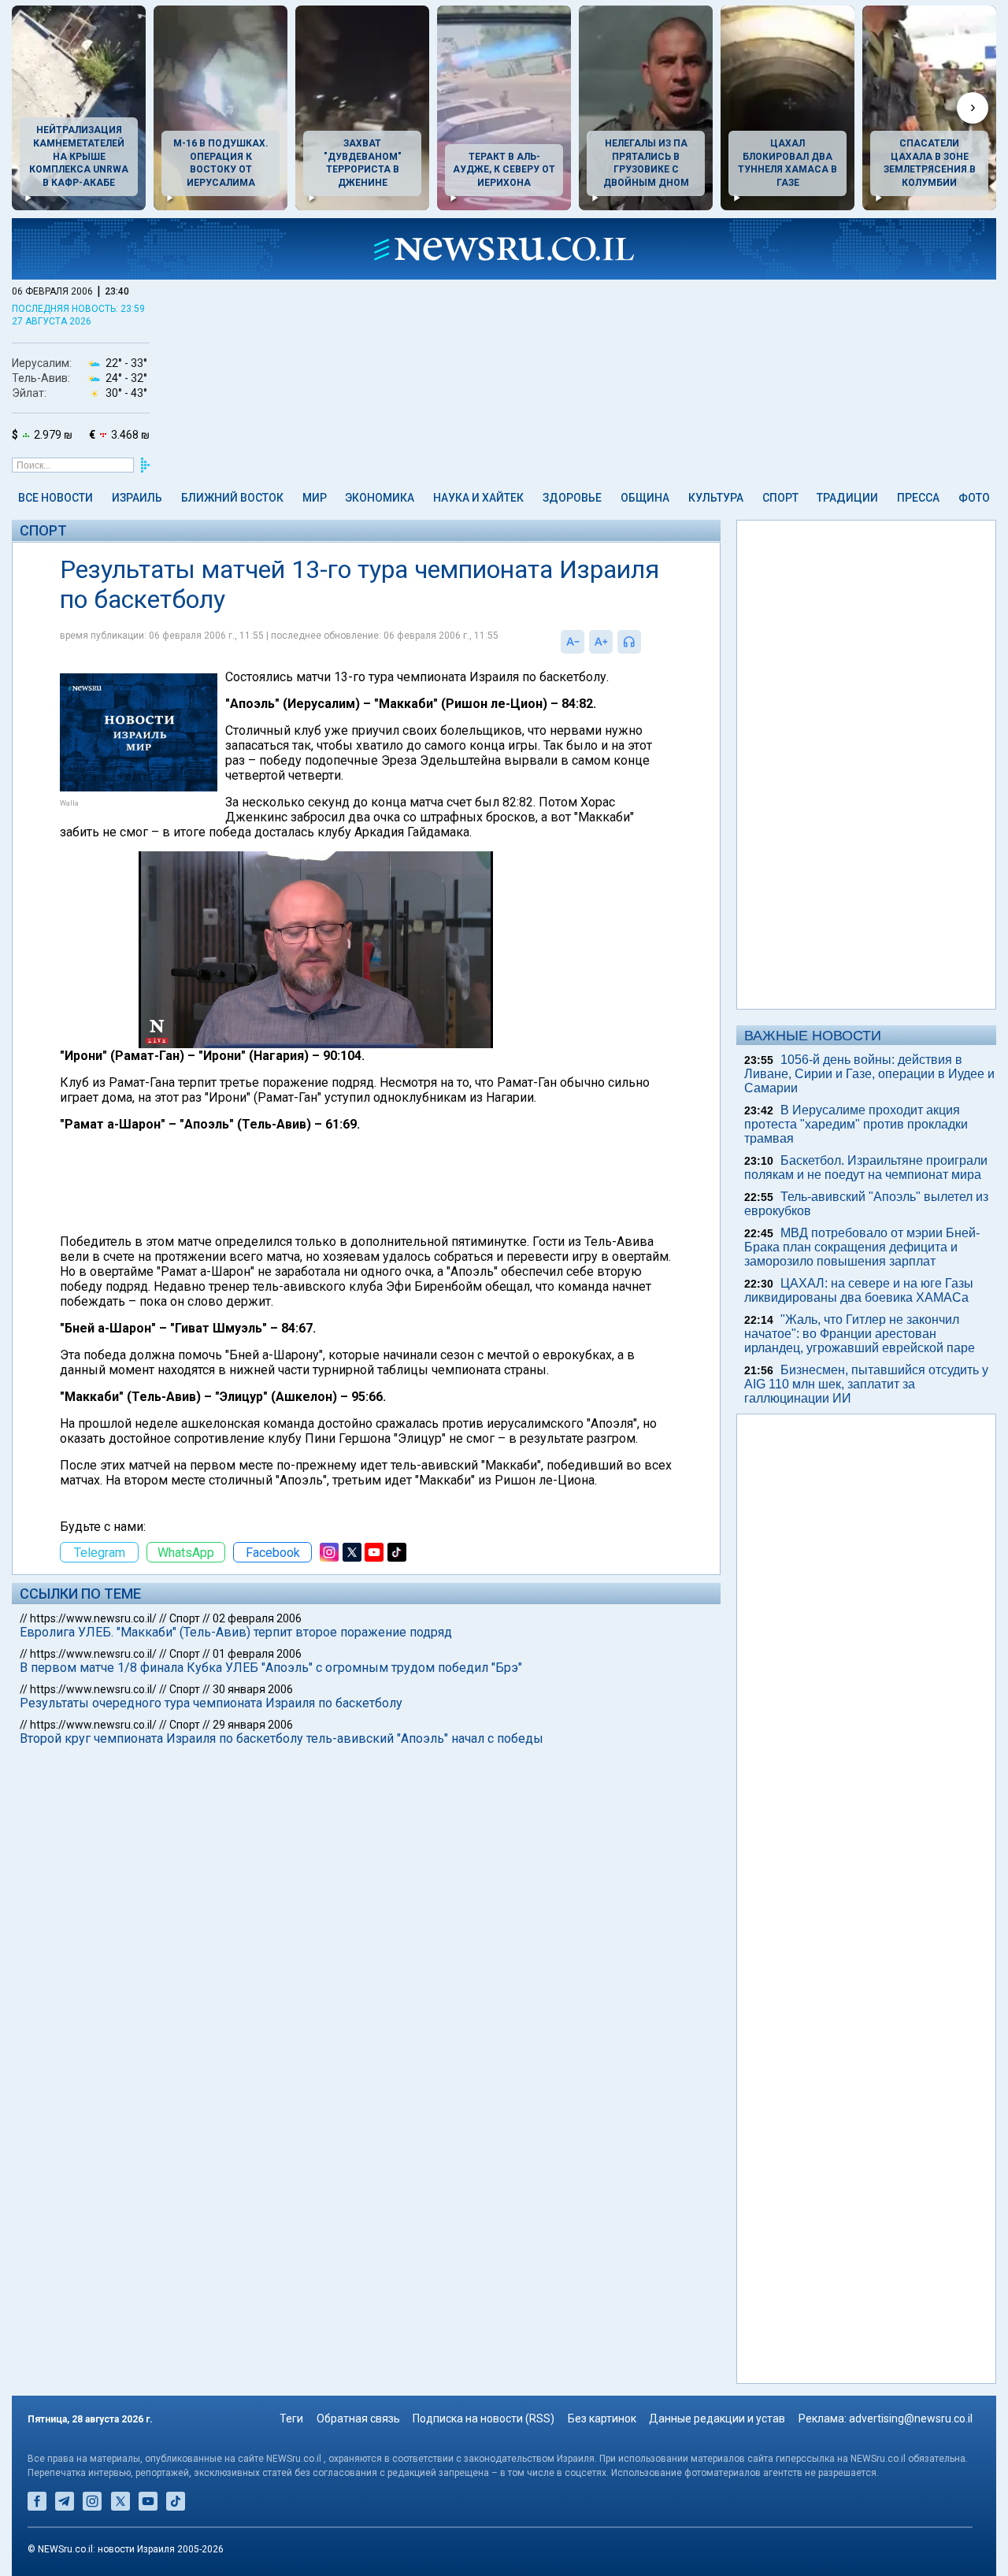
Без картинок (602, 2418)
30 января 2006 (253, 1689)
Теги (291, 2418)
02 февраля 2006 (257, 1618)
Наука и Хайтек (478, 498)
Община (645, 498)
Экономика (380, 498)
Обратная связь (358, 2418)
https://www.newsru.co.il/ (93, 1618)
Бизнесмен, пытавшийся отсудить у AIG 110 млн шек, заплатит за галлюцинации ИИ (866, 1384)
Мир (315, 498)
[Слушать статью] (645, 642)
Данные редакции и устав (717, 2418)
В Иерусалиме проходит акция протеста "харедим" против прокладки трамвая (856, 1124)
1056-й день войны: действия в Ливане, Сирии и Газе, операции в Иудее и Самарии (869, 1074)
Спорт (780, 498)
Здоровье (572, 498)
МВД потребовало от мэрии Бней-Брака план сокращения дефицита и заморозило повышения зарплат (862, 1247)
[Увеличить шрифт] (601, 642)
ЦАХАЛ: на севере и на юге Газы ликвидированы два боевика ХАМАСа (859, 1290)
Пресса (918, 498)
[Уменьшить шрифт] (573, 642)
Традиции (847, 498)
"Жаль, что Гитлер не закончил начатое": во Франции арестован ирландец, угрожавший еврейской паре (860, 1334)
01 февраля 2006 (257, 1654)
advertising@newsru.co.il (911, 2418)
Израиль (137, 498)
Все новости (56, 498)
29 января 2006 (253, 1725)
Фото (974, 498)
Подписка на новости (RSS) (484, 2418)
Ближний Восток (232, 498)
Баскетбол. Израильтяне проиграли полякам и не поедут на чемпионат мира (866, 1168)
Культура (716, 498)
